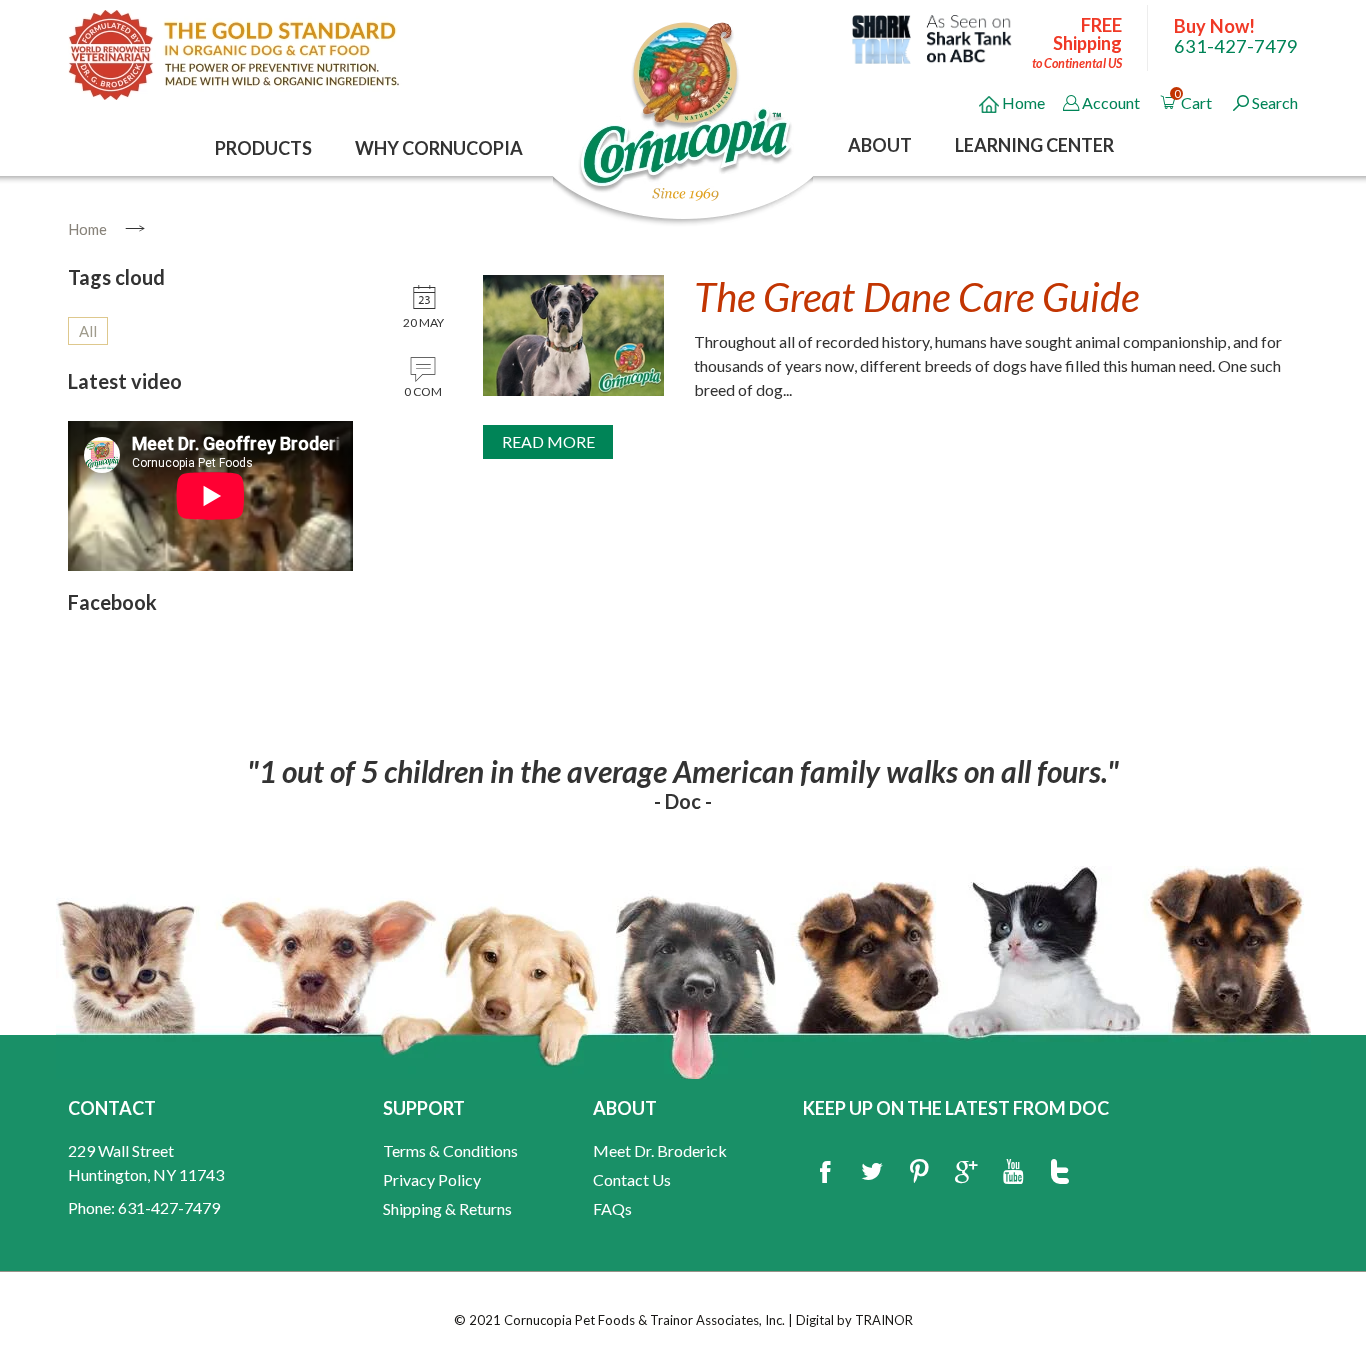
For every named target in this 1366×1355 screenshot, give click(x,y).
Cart (1195, 99)
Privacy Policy (432, 1179)
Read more (548, 441)
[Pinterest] (919, 1173)
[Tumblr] (1060, 1173)
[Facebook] (825, 1173)
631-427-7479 (1236, 46)
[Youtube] (1013, 1173)
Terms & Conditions (450, 1150)
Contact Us (632, 1179)
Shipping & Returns (447, 1208)
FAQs (612, 1208)
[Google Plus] (966, 1173)
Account (1111, 102)
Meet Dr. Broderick (660, 1150)
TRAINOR (884, 1320)
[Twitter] (872, 1173)
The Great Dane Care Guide (916, 297)
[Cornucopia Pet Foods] (686, 109)
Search (1275, 102)
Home (1022, 102)
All (88, 331)
